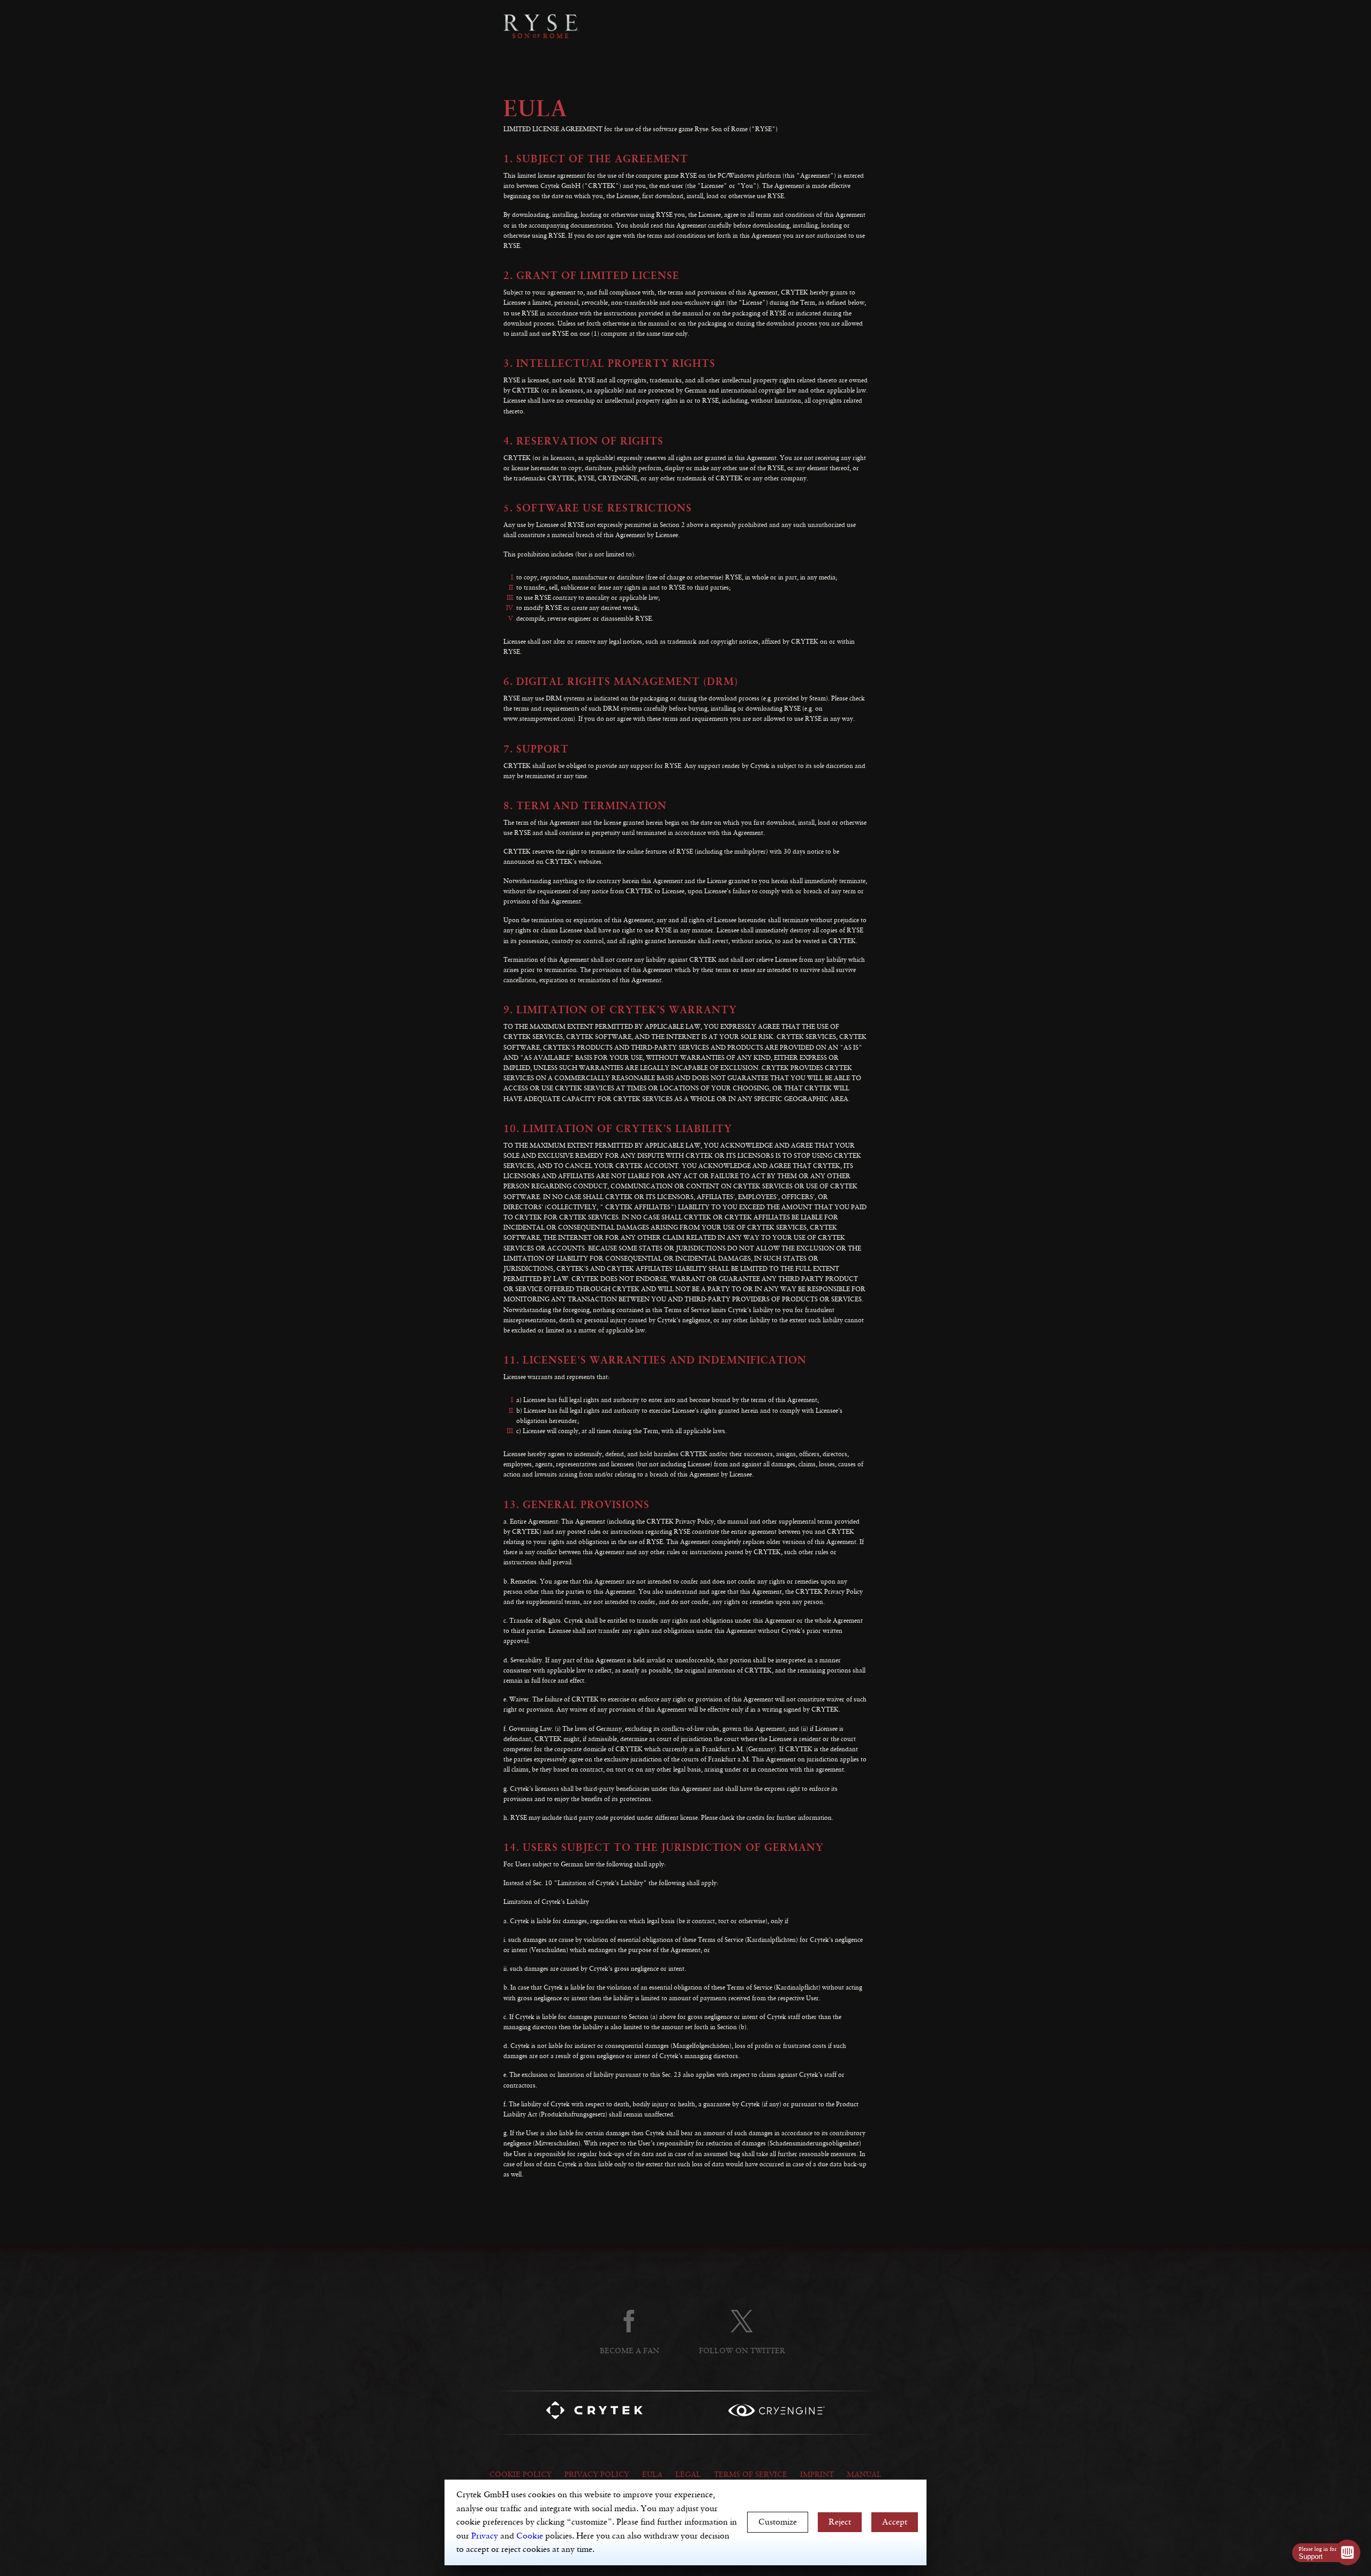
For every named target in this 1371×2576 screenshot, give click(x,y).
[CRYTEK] (594, 2413)
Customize (778, 2522)
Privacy (485, 2536)
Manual (864, 2475)
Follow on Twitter (742, 2351)
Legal (688, 2475)
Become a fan (630, 2351)
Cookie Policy (521, 2475)
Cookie (530, 2536)
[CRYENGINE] (777, 2412)
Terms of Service (751, 2475)
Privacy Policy (597, 2475)
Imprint (817, 2475)
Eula (652, 2475)
